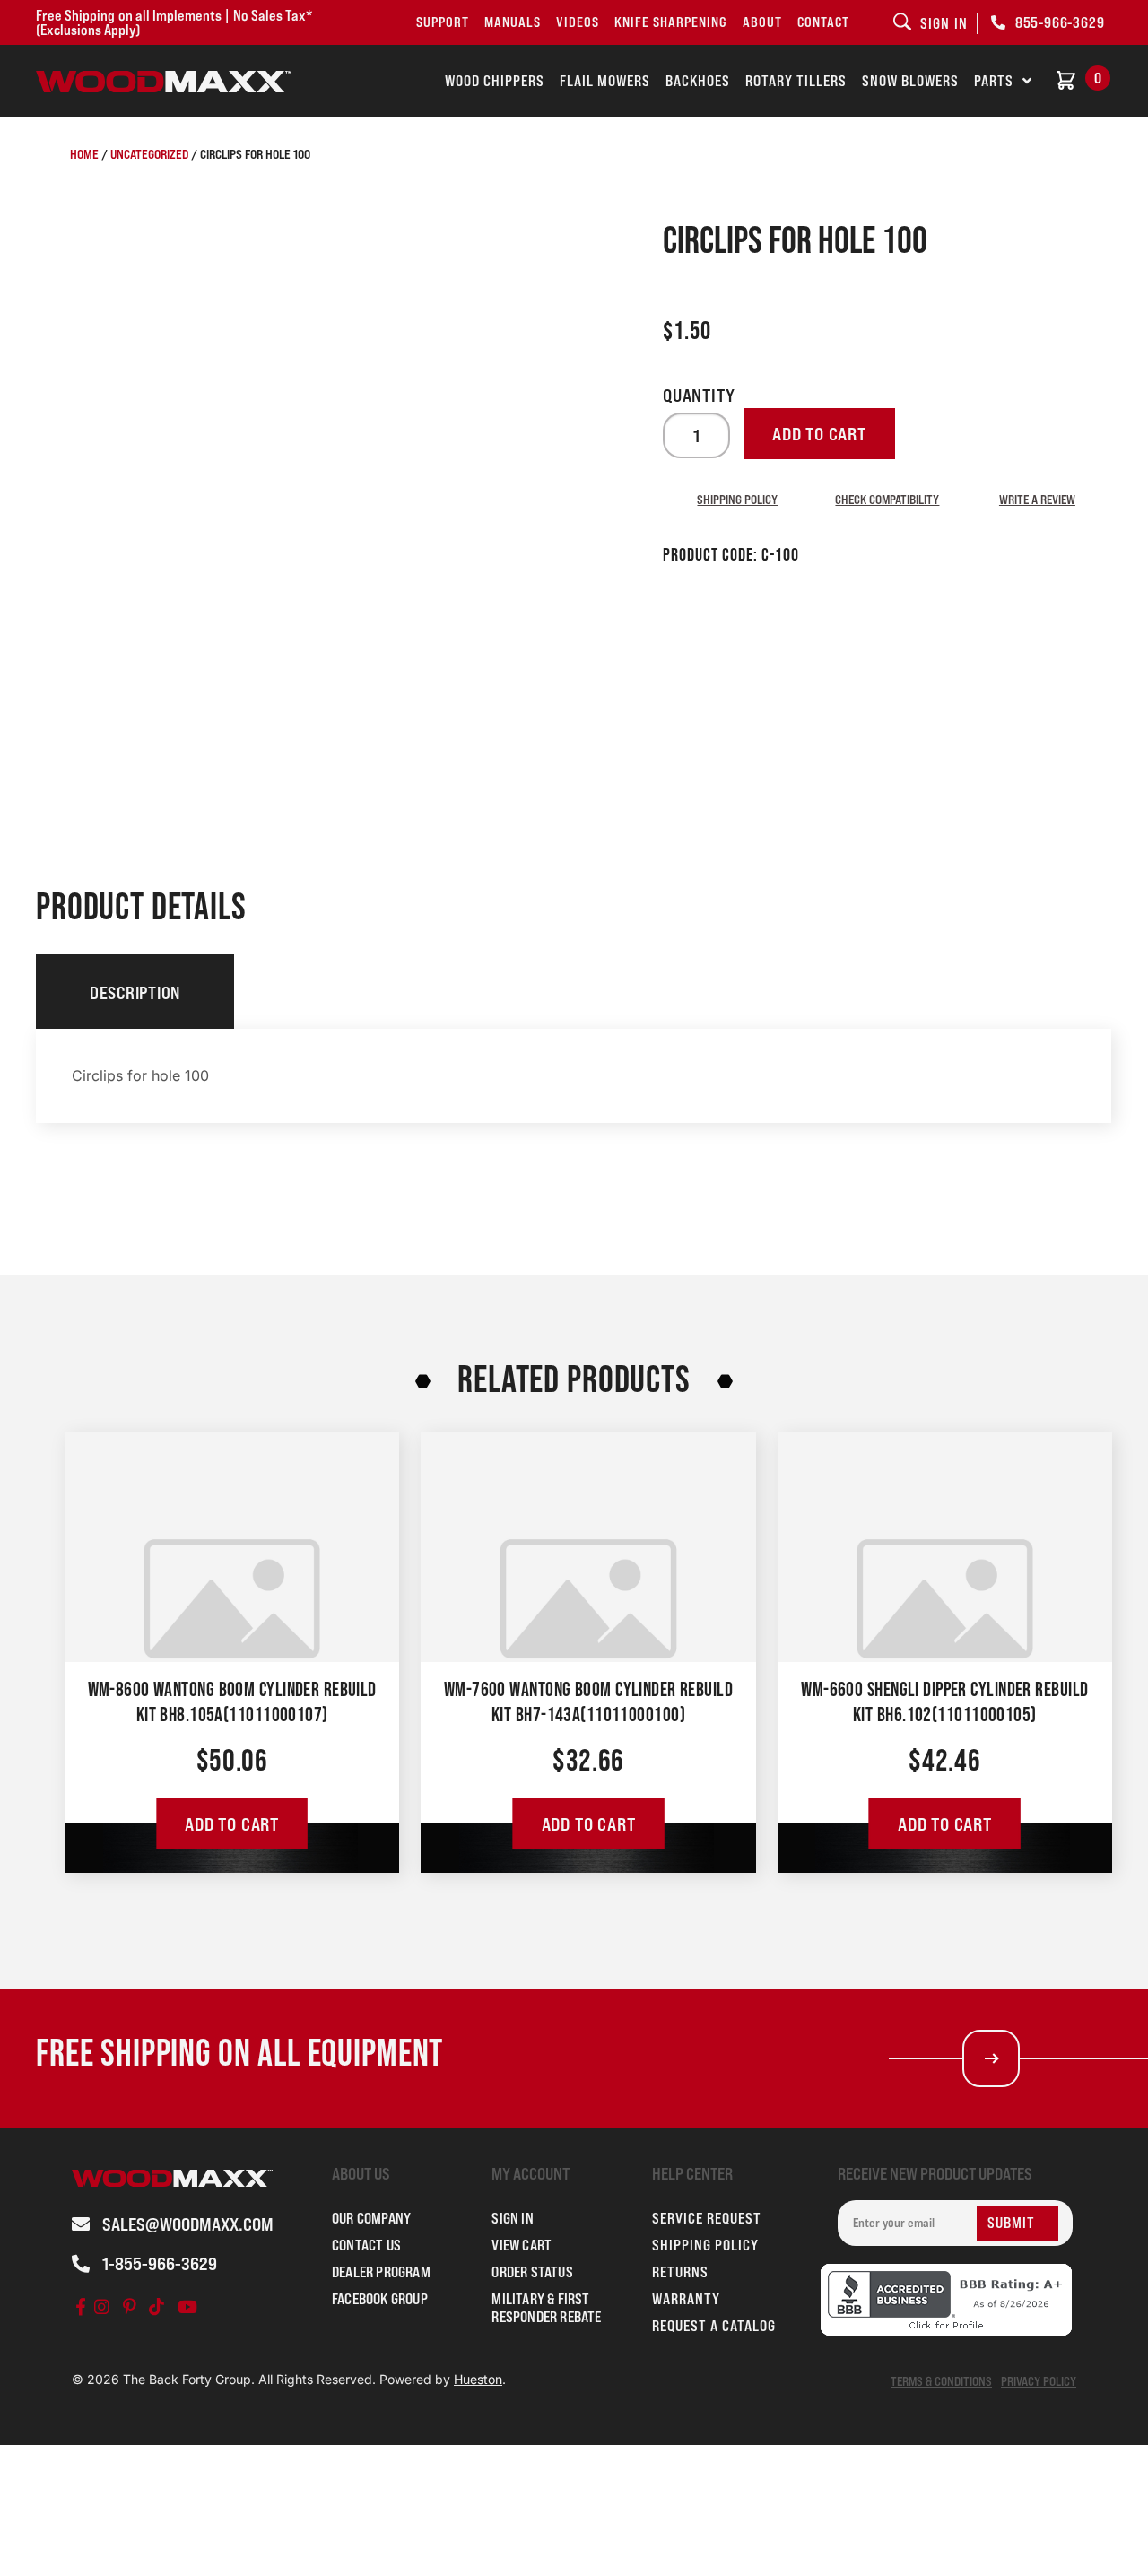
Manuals (513, 22)
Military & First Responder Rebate (546, 2308)
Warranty (686, 2299)
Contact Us (366, 2245)
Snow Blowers (910, 81)
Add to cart (819, 434)
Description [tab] (135, 993)
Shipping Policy (737, 499)
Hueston (478, 2379)
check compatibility (887, 499)
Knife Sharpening (671, 22)
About (762, 22)
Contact (823, 22)
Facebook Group (380, 2299)
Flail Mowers (605, 81)
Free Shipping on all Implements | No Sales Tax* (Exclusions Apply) (174, 22)
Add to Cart (232, 1824)
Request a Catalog (714, 2326)
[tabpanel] (574, 1076)
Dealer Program (381, 2272)
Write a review (1037, 499)
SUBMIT (1011, 2223)
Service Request (707, 2218)
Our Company (371, 2218)
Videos (578, 22)
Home (84, 154)
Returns (680, 2272)
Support (443, 22)
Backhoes (698, 81)
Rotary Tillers (796, 81)
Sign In (512, 2218)
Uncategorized (149, 154)
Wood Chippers (495, 81)
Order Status (532, 2272)
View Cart (522, 2245)
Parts (994, 81)
